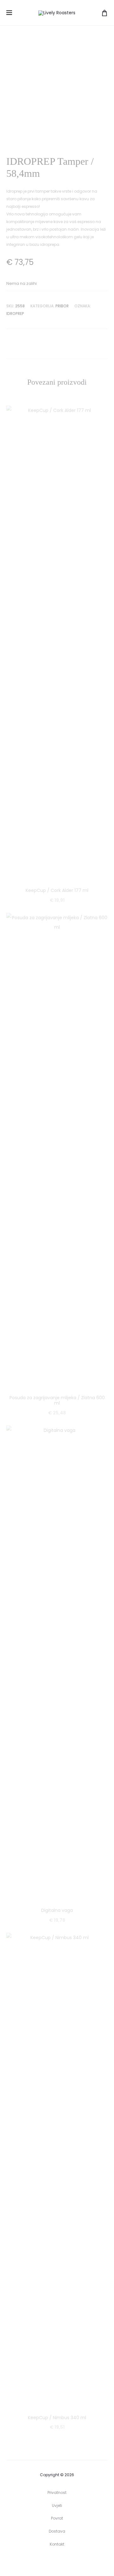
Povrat (57, 2518)
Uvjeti (57, 2506)
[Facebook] (50, 2562)
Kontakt (57, 2544)
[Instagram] (64, 2562)
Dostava (57, 2531)
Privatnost (57, 2493)
